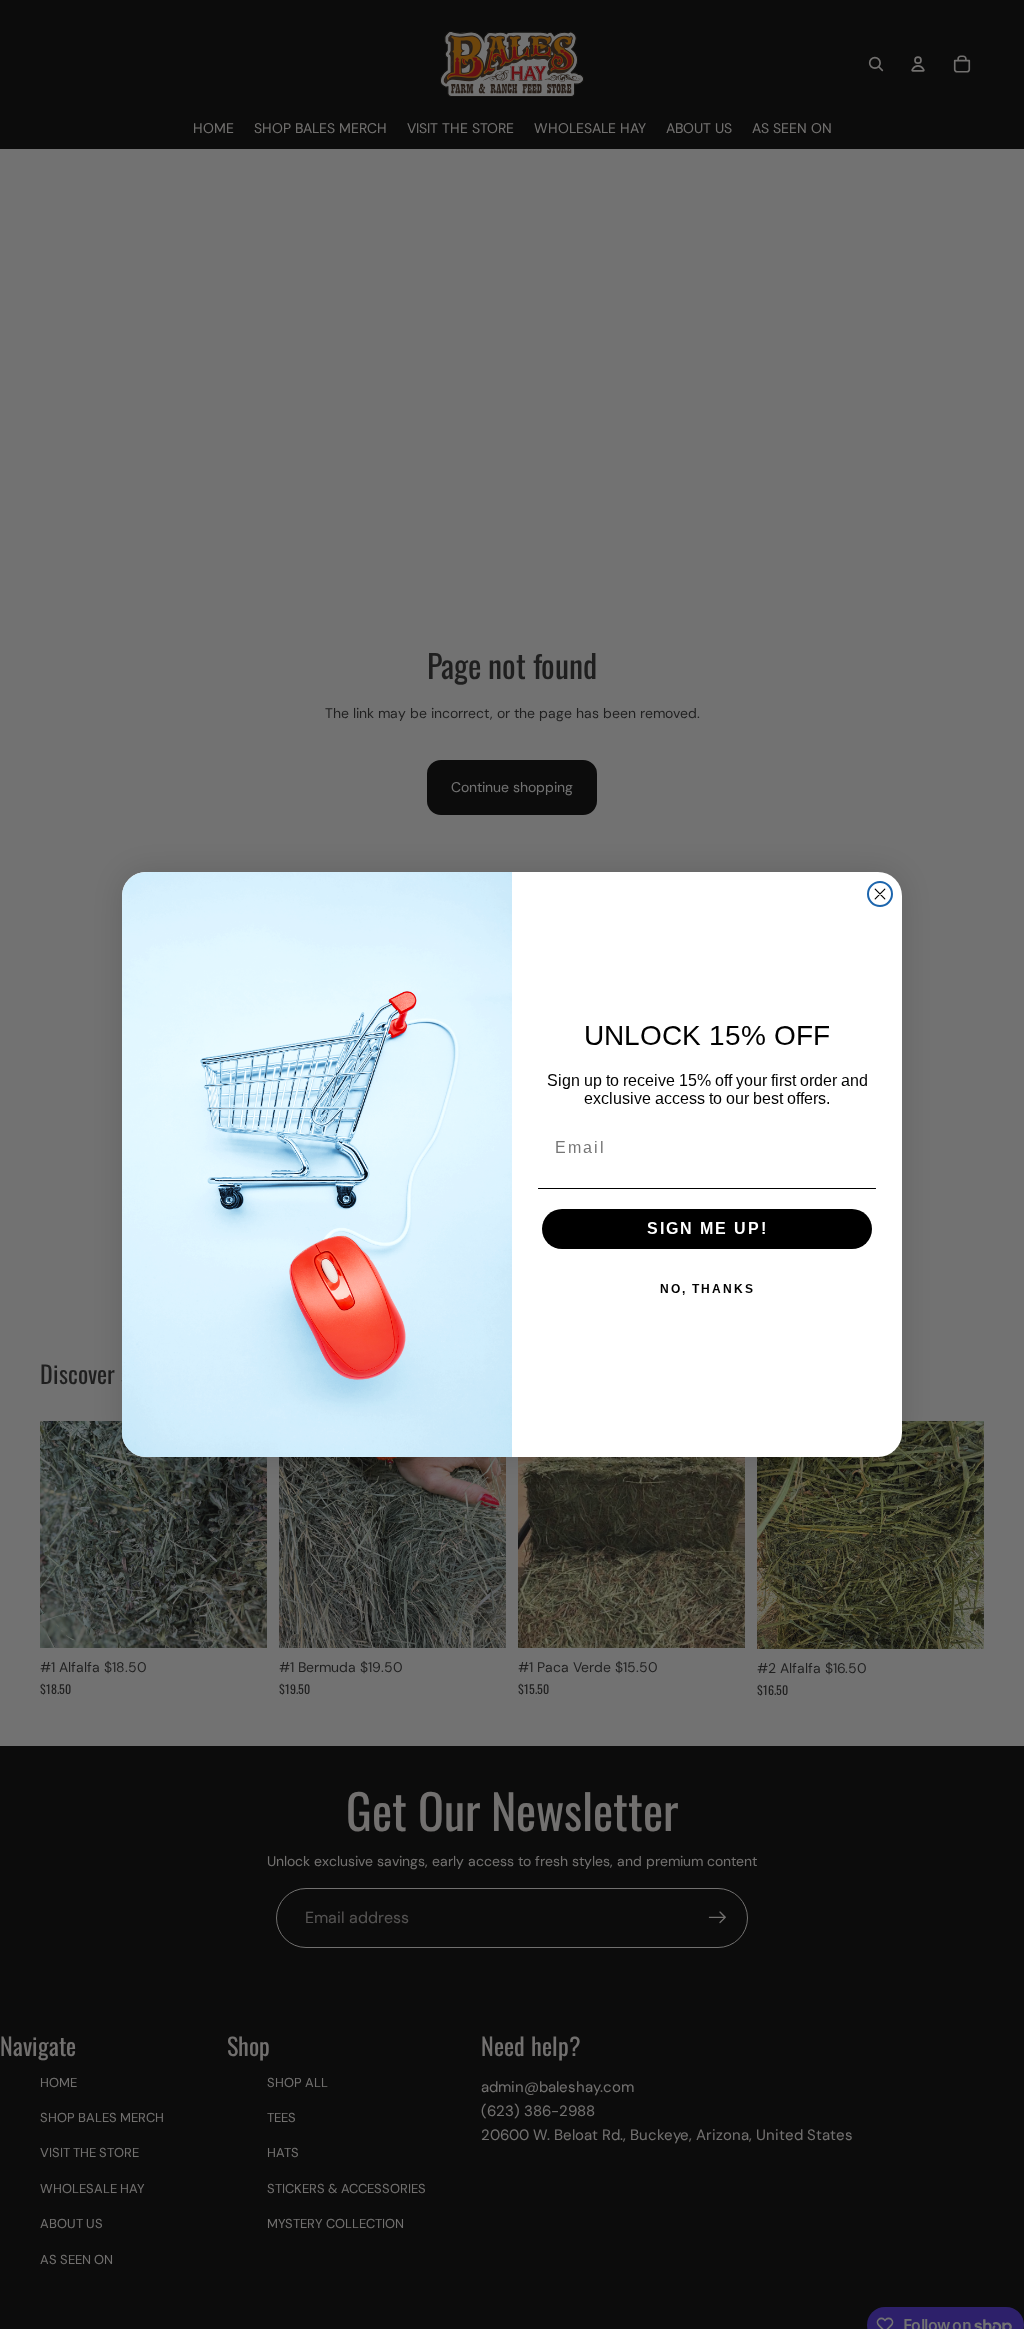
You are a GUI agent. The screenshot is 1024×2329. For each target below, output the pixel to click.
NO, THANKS (707, 1289)
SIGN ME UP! (707, 1228)
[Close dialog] (880, 894)
